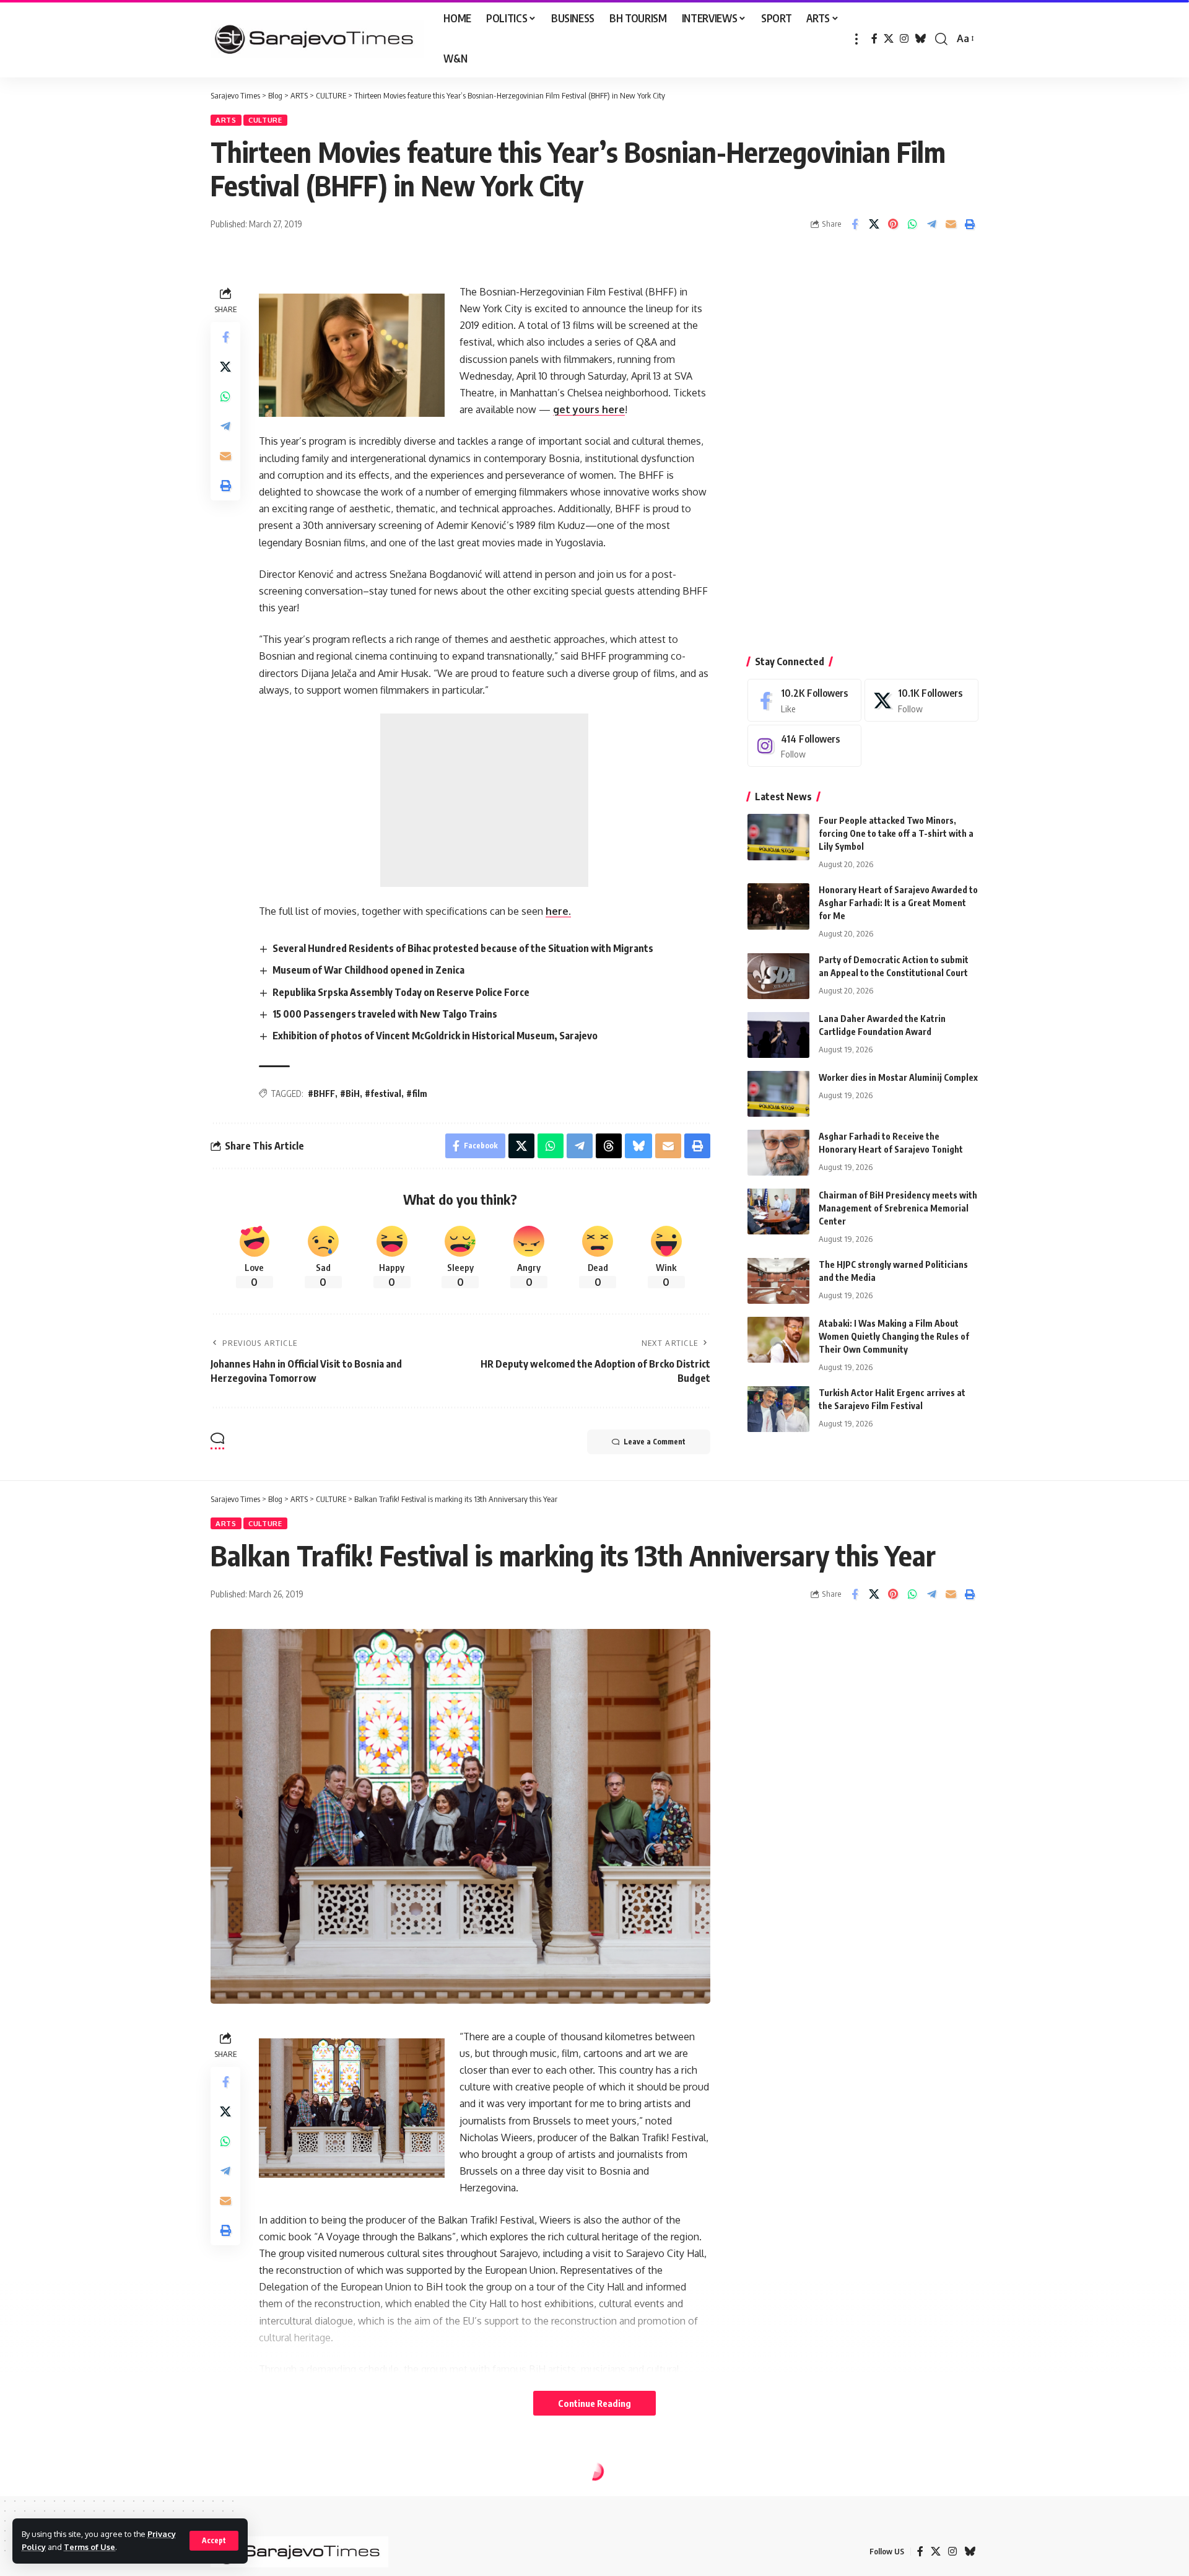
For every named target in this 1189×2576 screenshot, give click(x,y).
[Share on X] (874, 224)
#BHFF (321, 1094)
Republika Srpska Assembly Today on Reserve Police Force (401, 992)
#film (417, 1094)
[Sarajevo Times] (317, 39)
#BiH (350, 1094)
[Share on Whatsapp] (912, 224)
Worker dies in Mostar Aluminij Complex (898, 1077)
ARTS (226, 120)
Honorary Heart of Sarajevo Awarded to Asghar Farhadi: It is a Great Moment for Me (898, 903)
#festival (383, 1094)
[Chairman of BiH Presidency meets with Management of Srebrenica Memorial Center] (778, 1211)
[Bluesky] (920, 39)
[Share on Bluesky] (638, 1146)
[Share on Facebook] (855, 224)
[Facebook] (874, 39)
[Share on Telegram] (931, 224)
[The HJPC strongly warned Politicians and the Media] (778, 1281)
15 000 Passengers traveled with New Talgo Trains (385, 1014)
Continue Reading (594, 2403)
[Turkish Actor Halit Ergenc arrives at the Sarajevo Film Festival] (778, 1409)
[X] (889, 39)
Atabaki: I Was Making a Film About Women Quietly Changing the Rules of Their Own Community (894, 1336)
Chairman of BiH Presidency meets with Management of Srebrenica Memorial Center (898, 1207)
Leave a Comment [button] (655, 1442)
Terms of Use (89, 2547)
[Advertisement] (484, 800)
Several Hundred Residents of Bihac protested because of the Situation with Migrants (463, 948)
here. (558, 911)
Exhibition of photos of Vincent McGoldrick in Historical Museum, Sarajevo (435, 1036)
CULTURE (265, 120)
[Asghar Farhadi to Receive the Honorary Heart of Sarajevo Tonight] (778, 1152)
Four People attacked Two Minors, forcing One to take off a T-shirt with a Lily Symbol (896, 833)
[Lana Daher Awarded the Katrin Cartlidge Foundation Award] (778, 1035)
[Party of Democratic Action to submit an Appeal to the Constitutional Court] (778, 976)
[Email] (951, 224)
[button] (214, 2541)
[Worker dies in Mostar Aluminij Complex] (778, 1094)
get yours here (589, 409)
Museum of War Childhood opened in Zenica (368, 970)
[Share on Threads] (609, 1146)
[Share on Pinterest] (893, 224)
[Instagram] (904, 39)
